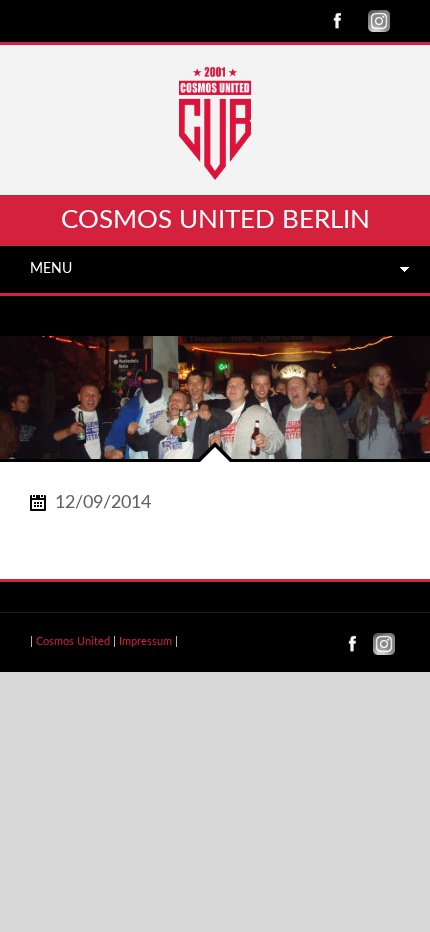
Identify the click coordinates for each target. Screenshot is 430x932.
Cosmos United (73, 641)
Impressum (145, 641)
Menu (51, 269)
